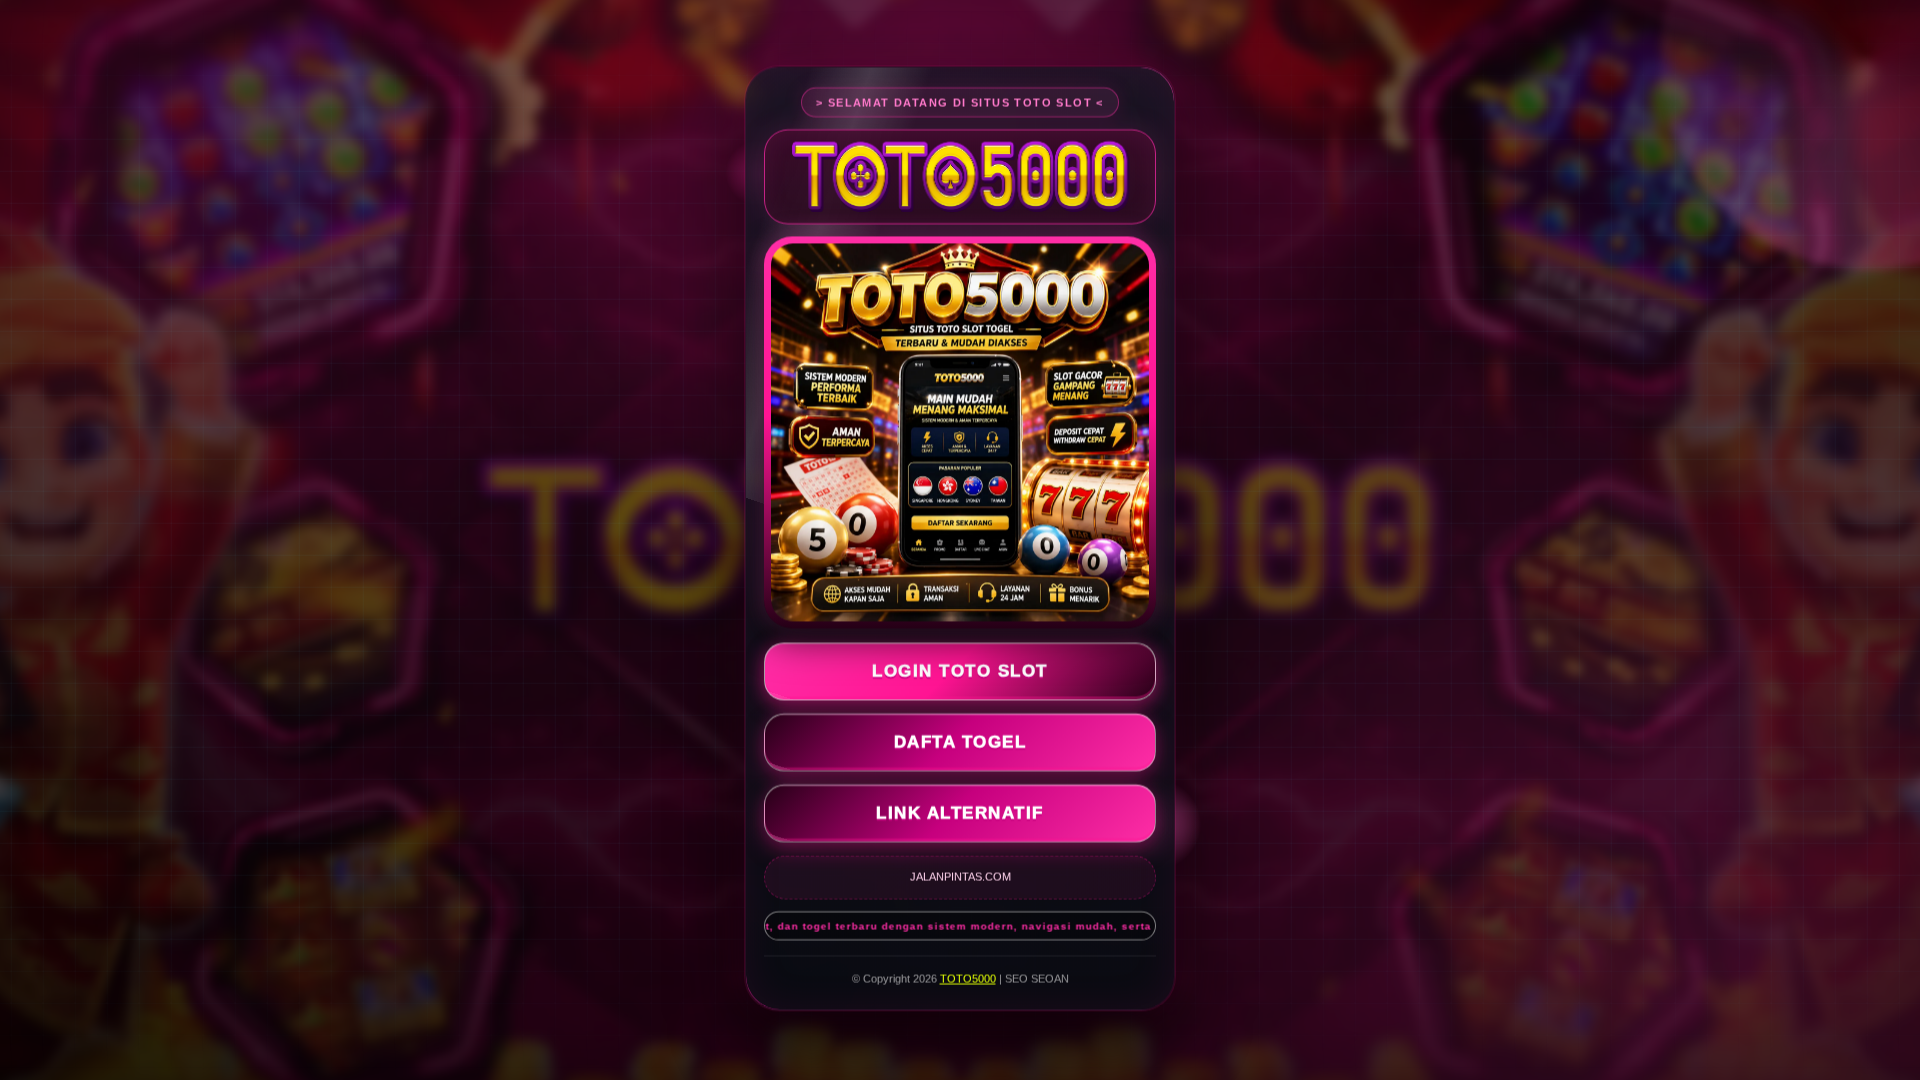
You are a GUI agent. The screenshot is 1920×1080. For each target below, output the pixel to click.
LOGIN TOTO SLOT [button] (960, 667)
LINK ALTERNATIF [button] (960, 809)
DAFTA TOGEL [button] (960, 738)
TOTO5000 (968, 975)
